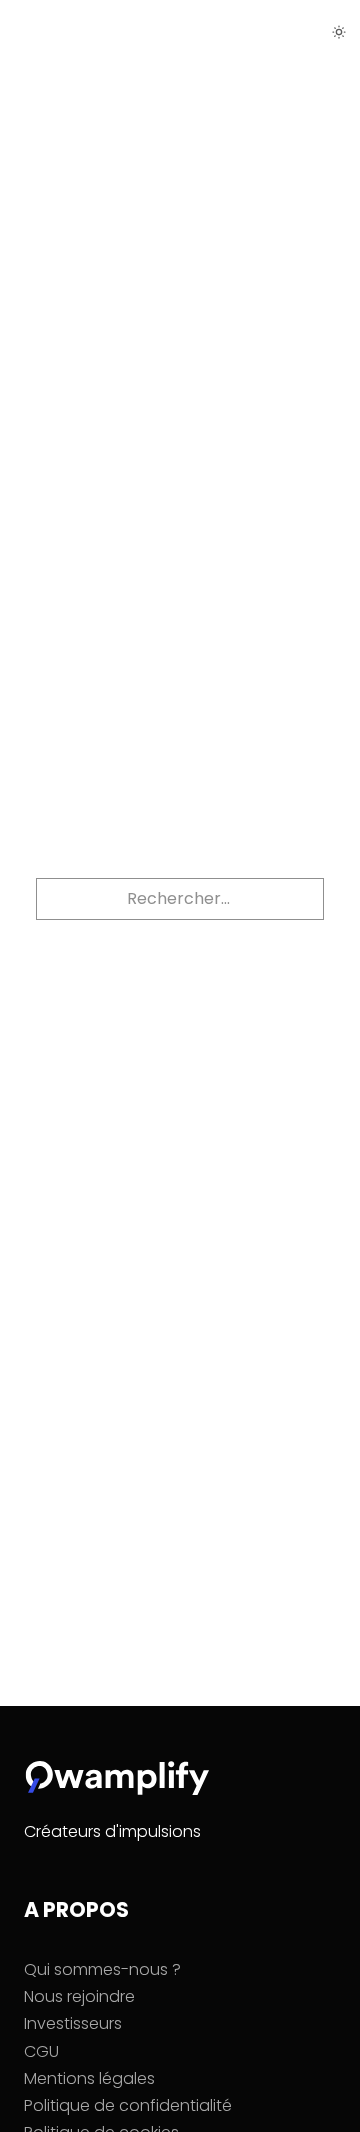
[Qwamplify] (76, 31)
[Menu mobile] (294, 28)
